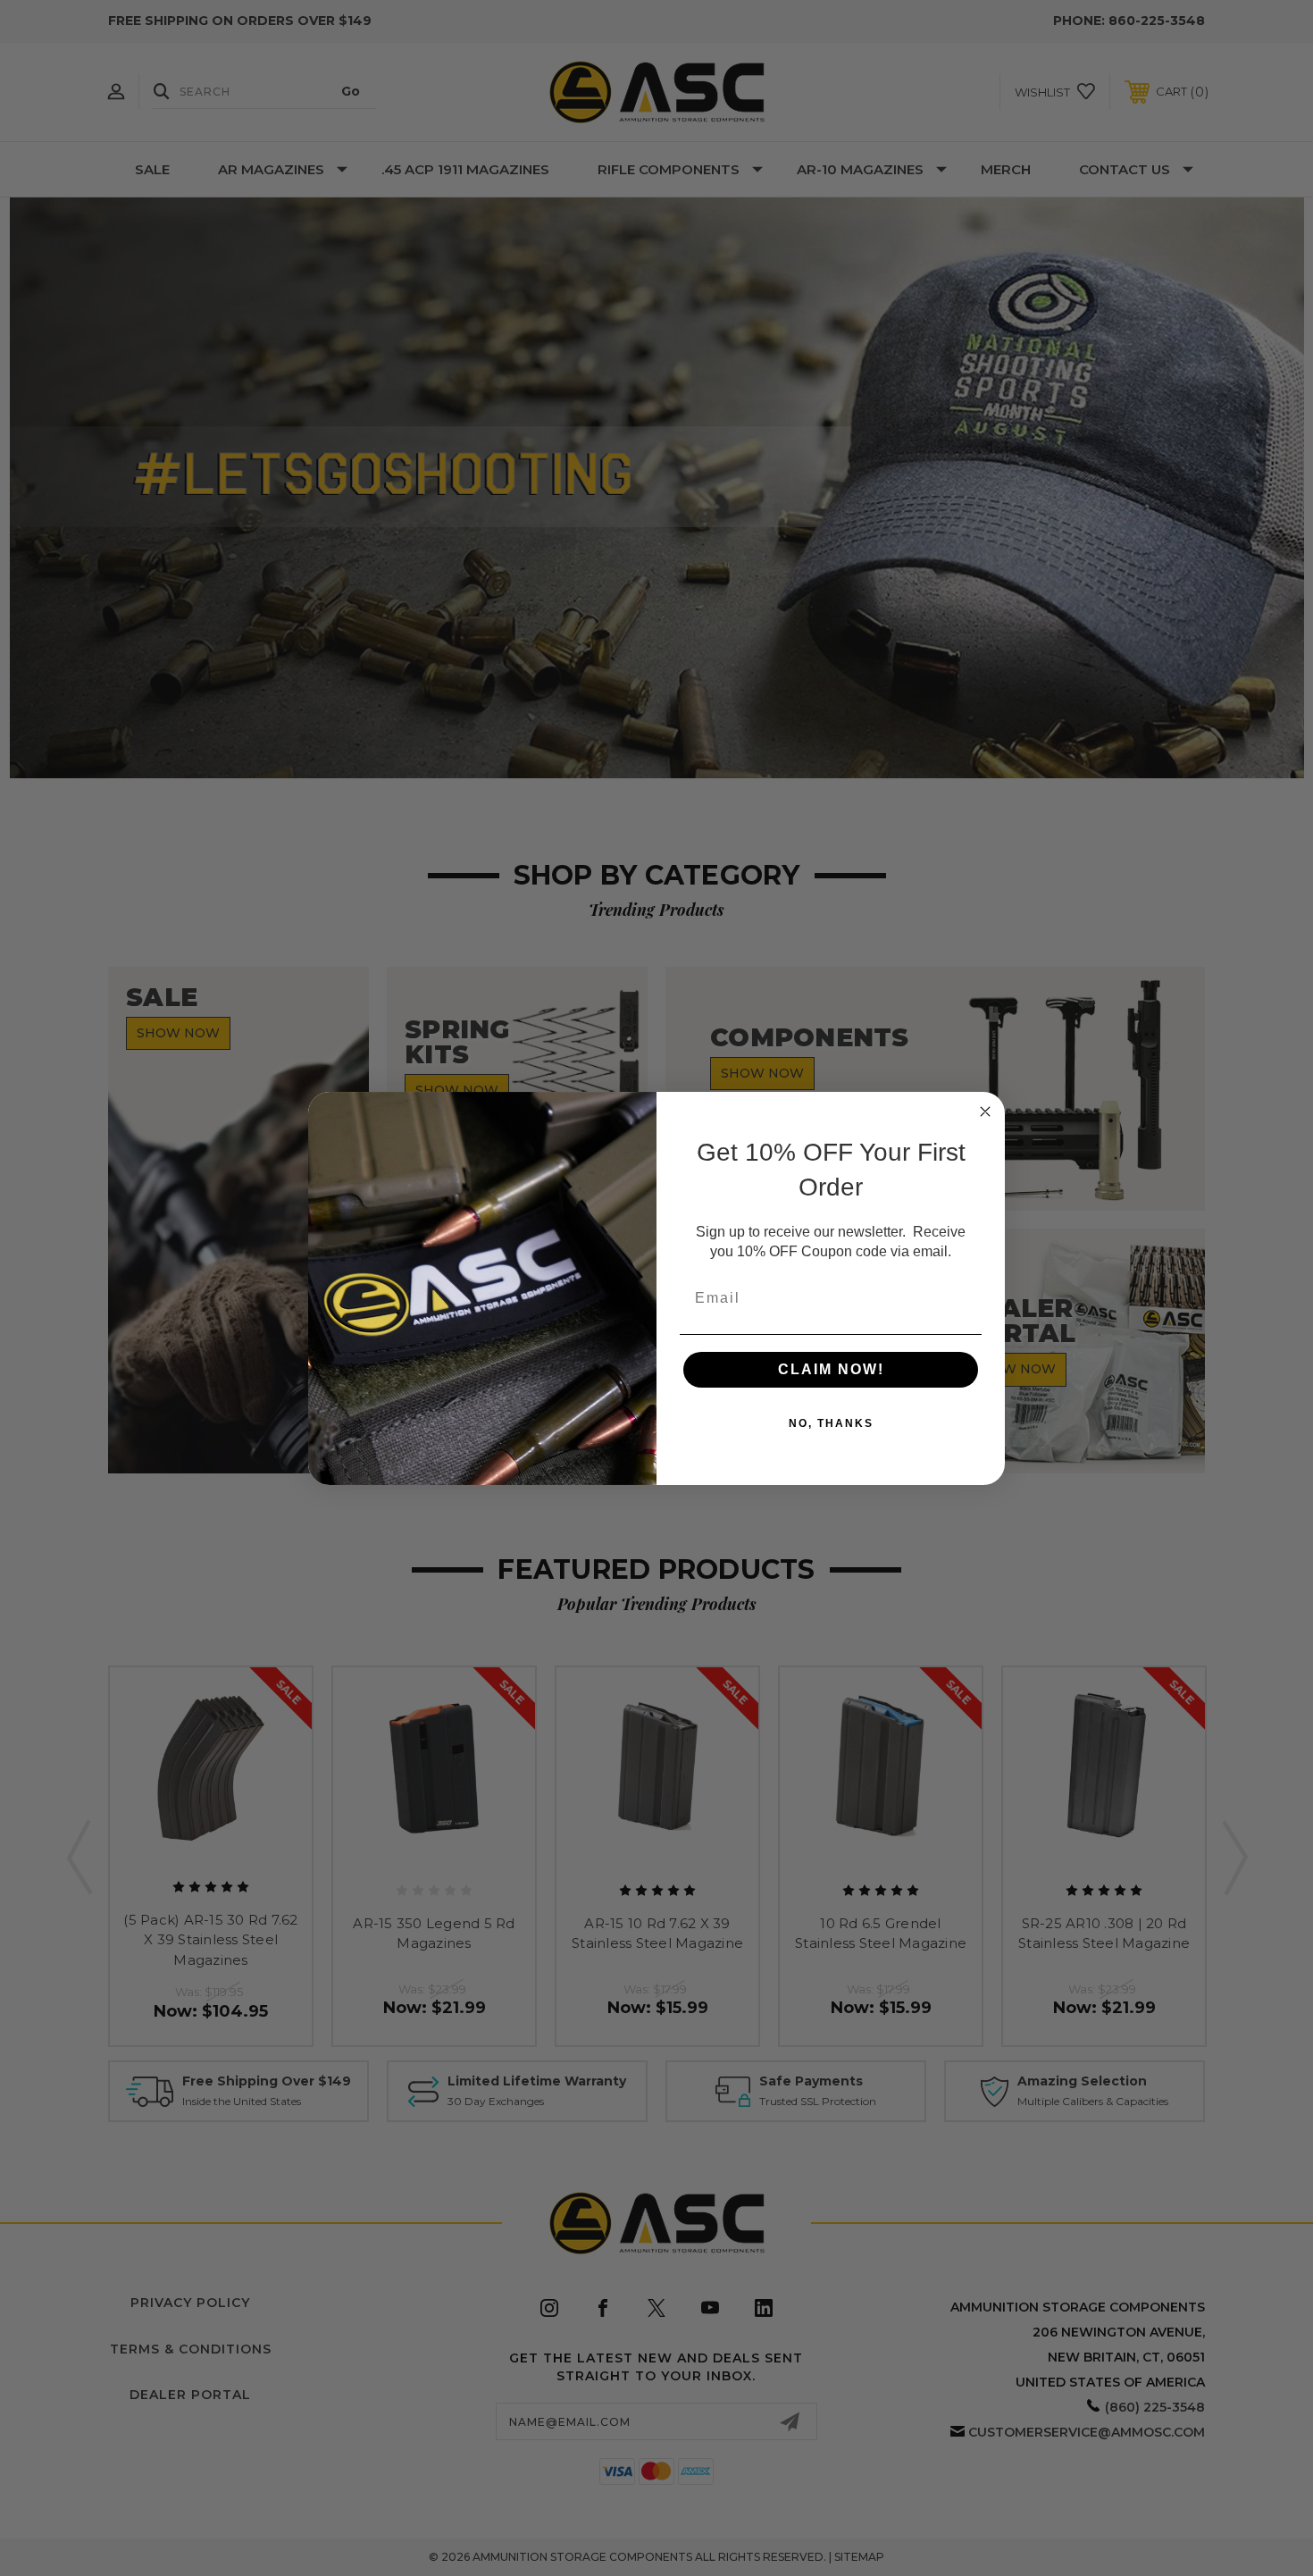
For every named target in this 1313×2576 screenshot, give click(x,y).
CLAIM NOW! (831, 1369)
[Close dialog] (985, 1112)
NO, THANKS (831, 1423)
